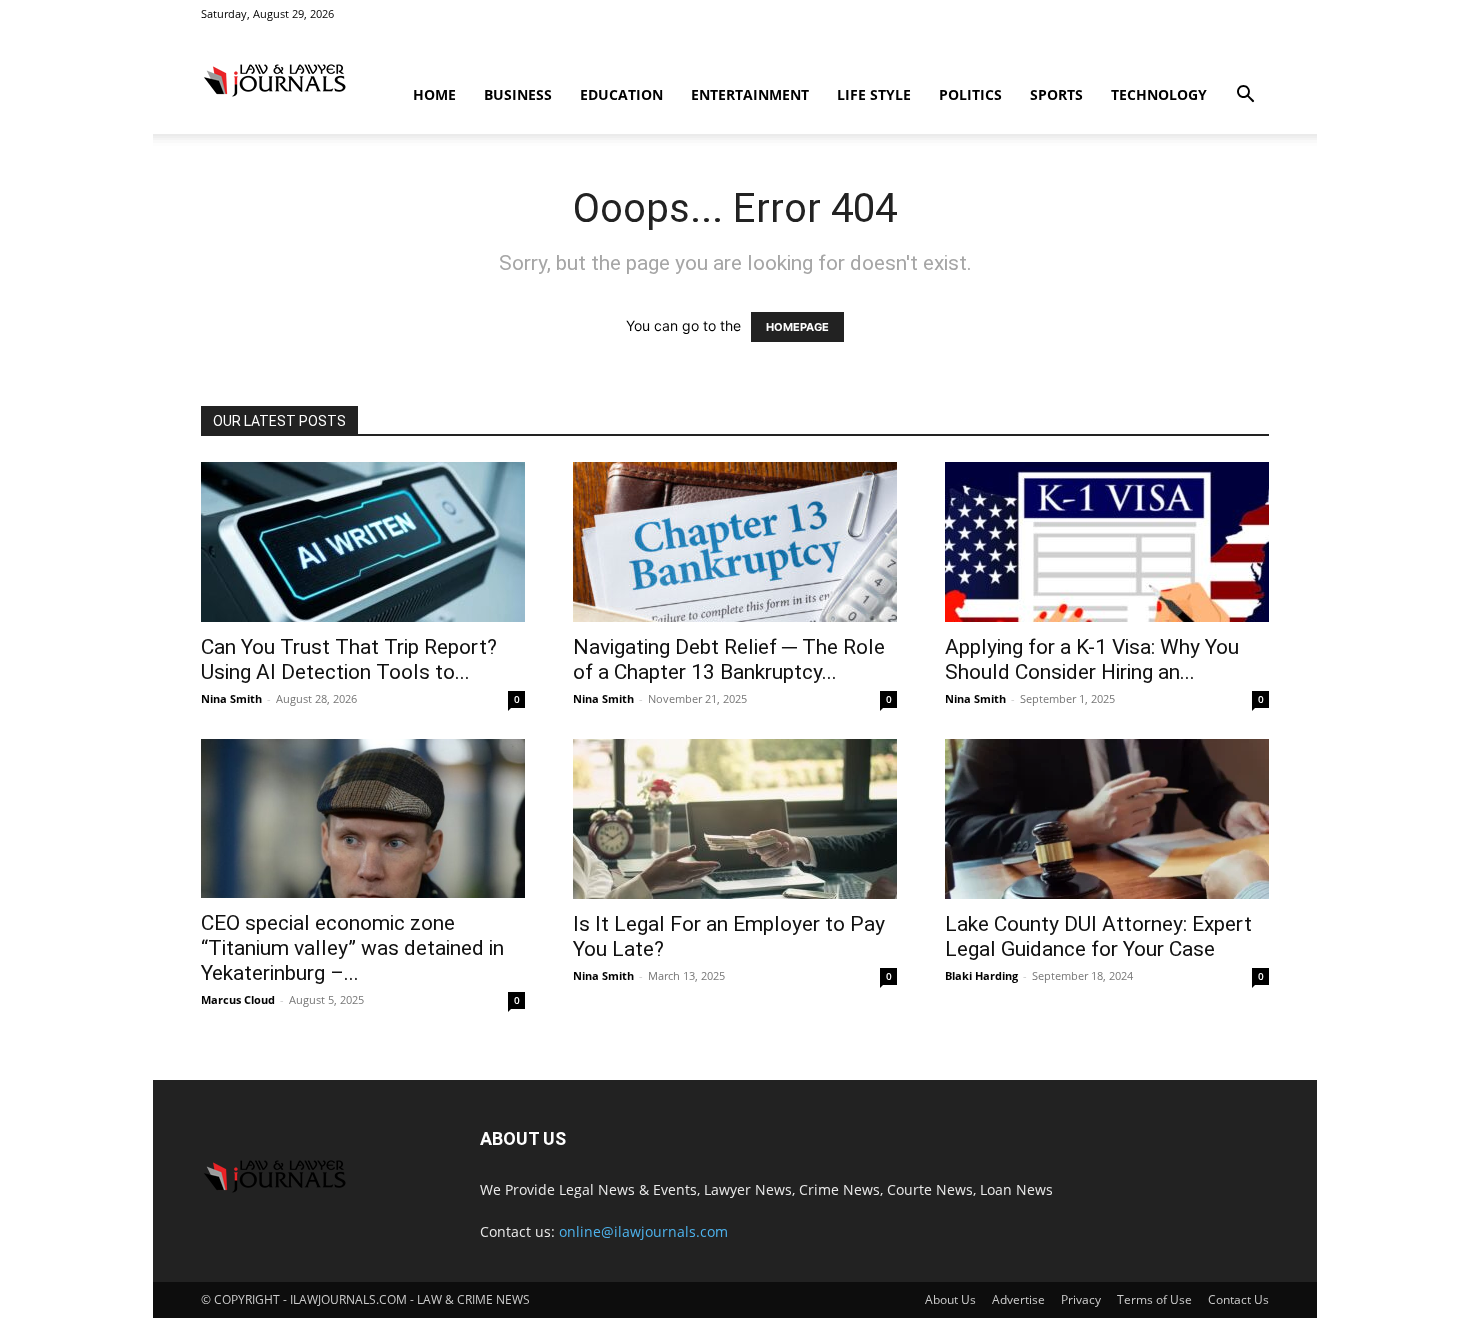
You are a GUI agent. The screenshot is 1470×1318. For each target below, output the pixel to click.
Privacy (1081, 1299)
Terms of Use (1154, 1299)
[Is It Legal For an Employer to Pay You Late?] (735, 819)
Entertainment (750, 94)
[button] (1245, 96)
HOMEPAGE (797, 327)
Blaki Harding (981, 975)
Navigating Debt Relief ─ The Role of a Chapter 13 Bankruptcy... (729, 659)
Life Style (874, 94)
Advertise (1018, 1299)
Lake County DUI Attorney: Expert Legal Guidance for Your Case (1098, 936)
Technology (1159, 94)
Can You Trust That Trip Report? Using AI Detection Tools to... (349, 659)
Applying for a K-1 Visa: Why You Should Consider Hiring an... (1092, 659)
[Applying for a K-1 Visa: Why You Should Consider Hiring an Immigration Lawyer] (1107, 542)
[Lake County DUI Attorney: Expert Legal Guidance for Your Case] (1107, 819)
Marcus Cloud (238, 999)
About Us (950, 1299)
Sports (1056, 94)
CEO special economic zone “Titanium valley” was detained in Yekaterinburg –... (352, 948)
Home (434, 94)
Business (518, 94)
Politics (970, 94)
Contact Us (1238, 1299)
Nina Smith (231, 698)
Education (621, 94)
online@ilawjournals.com (643, 1231)
